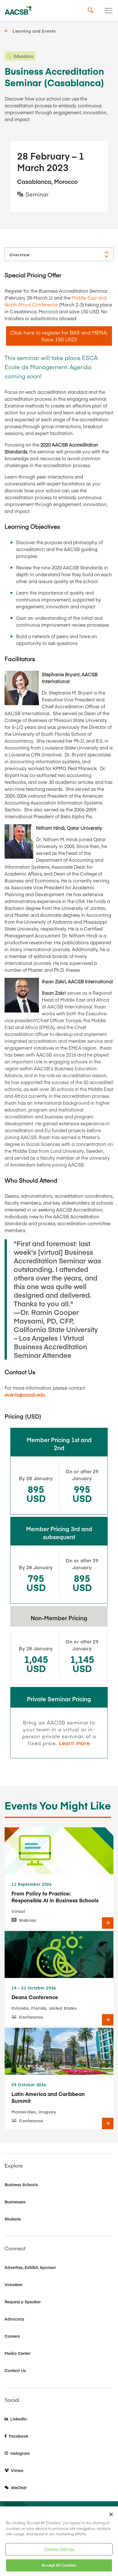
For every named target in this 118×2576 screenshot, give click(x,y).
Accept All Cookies (59, 2565)
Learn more (75, 1743)
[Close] (111, 2514)
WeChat (19, 2487)
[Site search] (91, 11)
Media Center (17, 2353)
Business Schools (21, 2184)
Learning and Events (34, 31)
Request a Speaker (23, 2302)
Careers (12, 2336)
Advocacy (14, 2319)
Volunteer (14, 2284)
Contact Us (15, 2370)
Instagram (20, 2453)
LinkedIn (18, 2419)
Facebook (19, 2436)
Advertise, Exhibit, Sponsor (30, 2267)
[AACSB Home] (18, 11)
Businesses (15, 2202)
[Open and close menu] (109, 11)
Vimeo (17, 2470)
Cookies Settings (59, 2549)
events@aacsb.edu (25, 1395)
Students (13, 2219)
